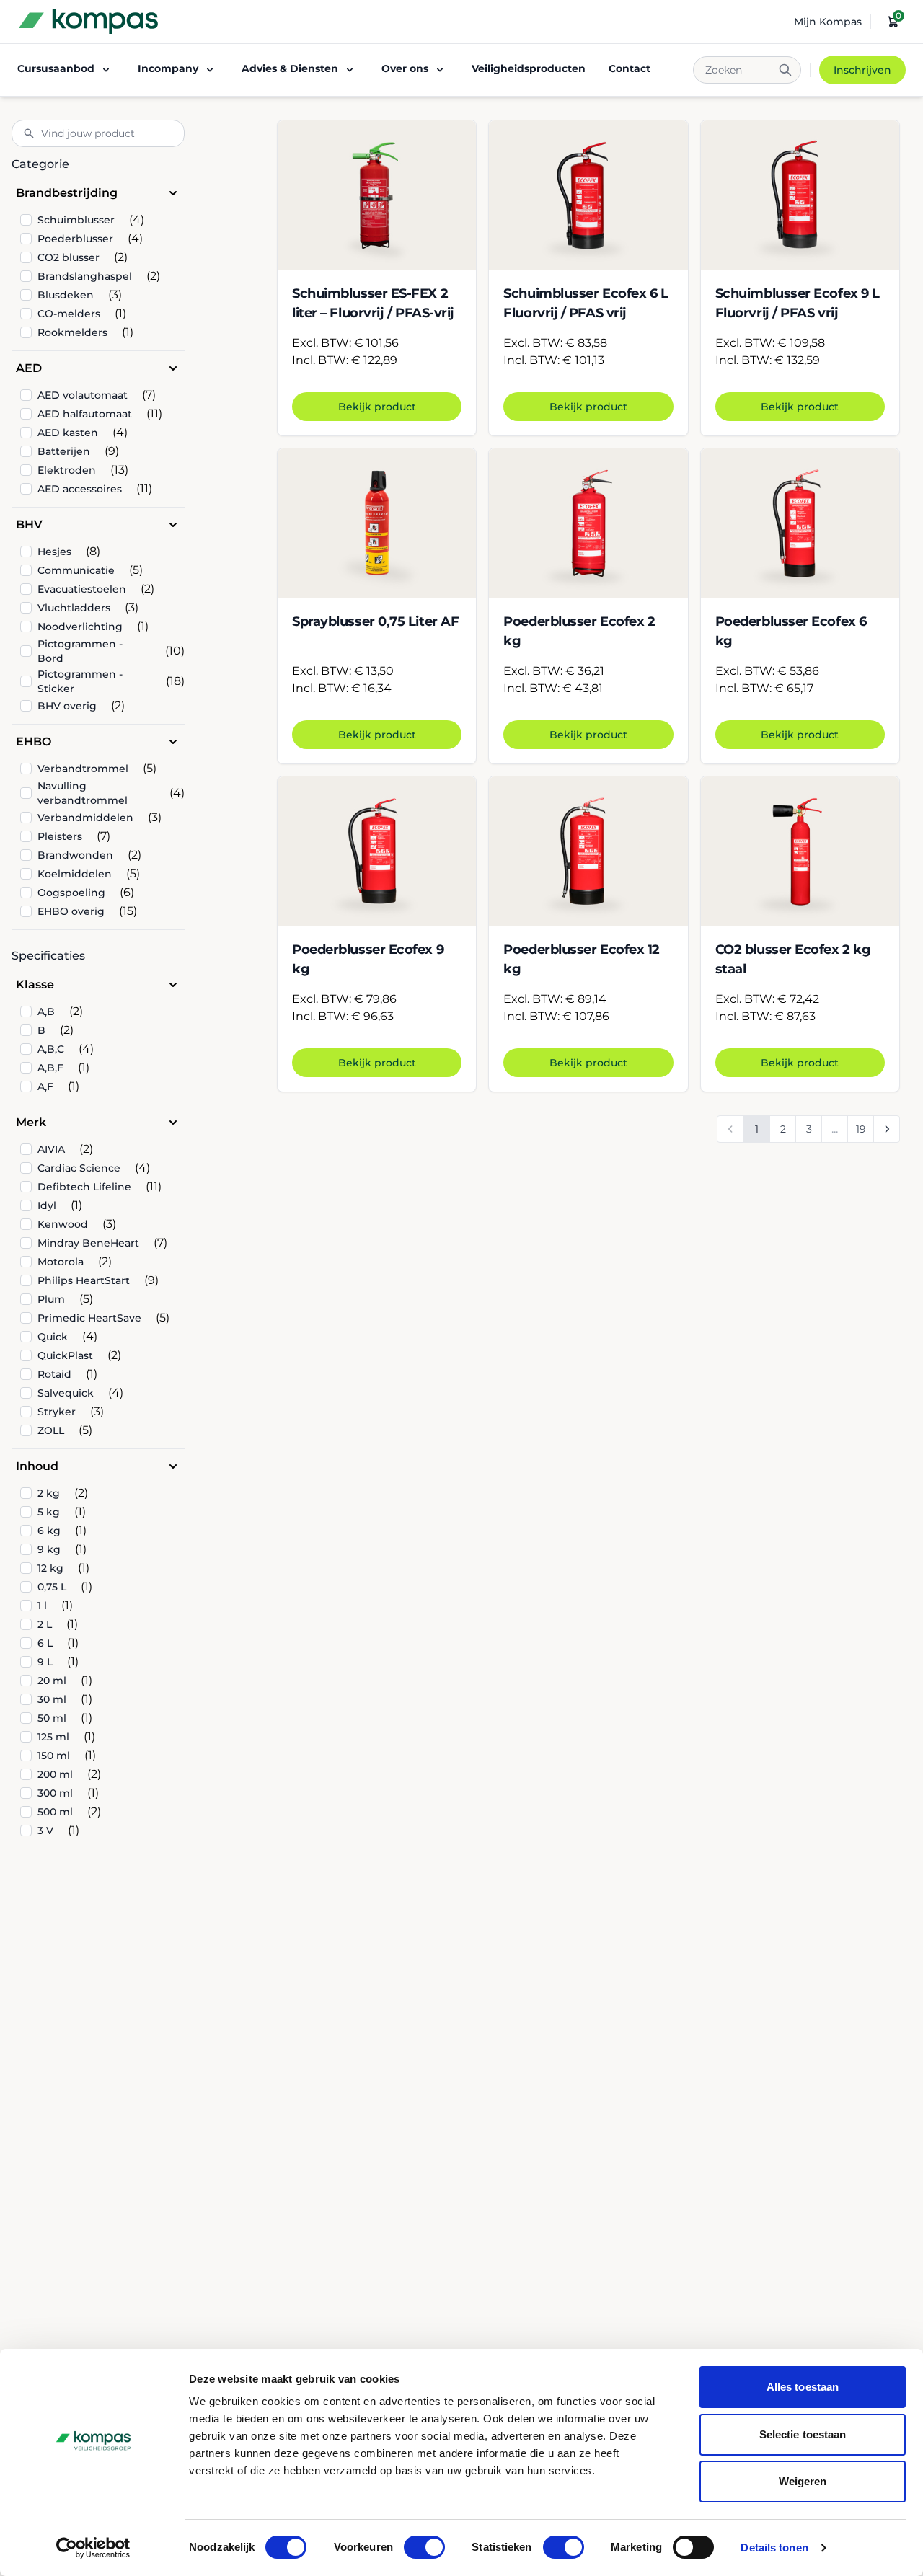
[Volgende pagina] (886, 1129)
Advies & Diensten (290, 68)
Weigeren (803, 2481)
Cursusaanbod (56, 68)
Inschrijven (862, 70)
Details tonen (774, 2548)
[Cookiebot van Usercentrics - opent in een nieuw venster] (93, 2548)
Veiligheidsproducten (529, 68)
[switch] (424, 2547)
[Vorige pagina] (730, 1129)
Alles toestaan (803, 2387)
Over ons (405, 68)
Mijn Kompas (828, 22)
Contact (630, 68)
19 (861, 1129)
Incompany (168, 68)
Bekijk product (377, 407)
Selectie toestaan (803, 2434)
